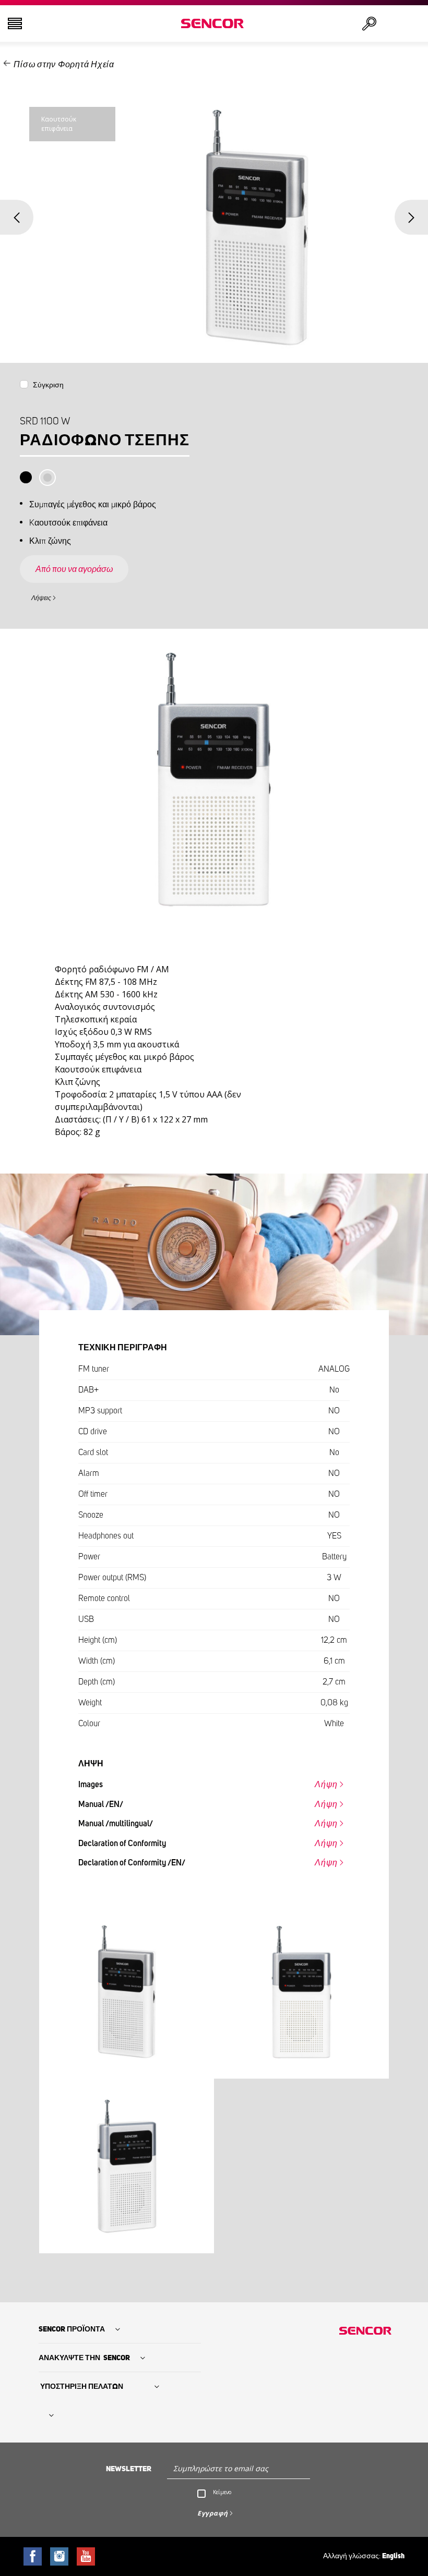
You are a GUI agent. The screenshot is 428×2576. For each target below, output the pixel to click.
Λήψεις (41, 598)
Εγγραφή (213, 2513)
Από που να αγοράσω (74, 569)
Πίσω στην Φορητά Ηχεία (64, 65)
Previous (17, 217)
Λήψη (326, 1785)
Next (411, 217)
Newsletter (129, 2469)
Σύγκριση (48, 385)
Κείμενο (222, 2492)
